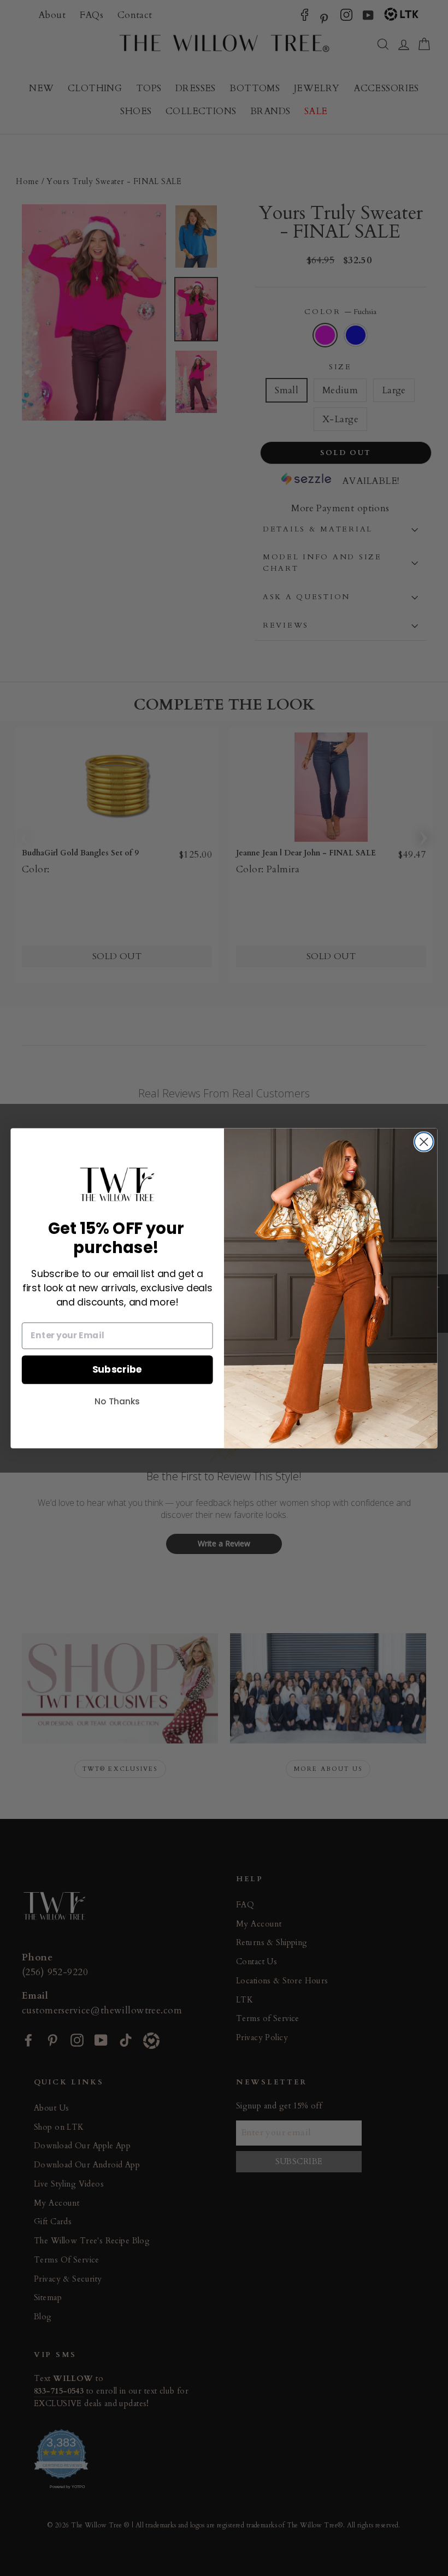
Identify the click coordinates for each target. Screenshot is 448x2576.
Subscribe (117, 1369)
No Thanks (117, 1401)
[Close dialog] (424, 1142)
